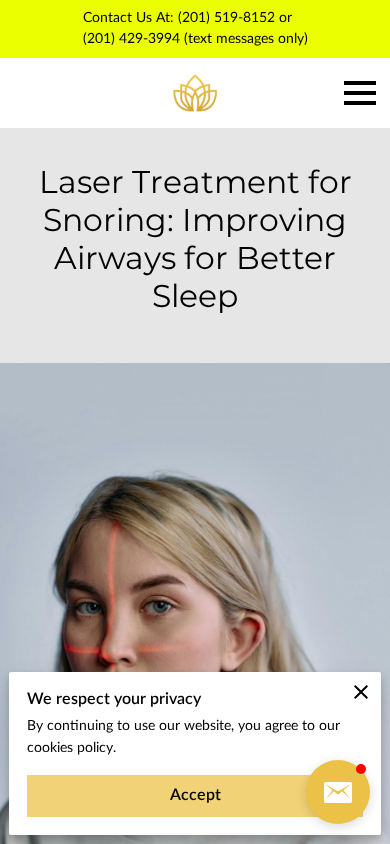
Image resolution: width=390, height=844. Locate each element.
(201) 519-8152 (226, 18)
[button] (338, 792)
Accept (195, 795)
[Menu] (360, 93)
